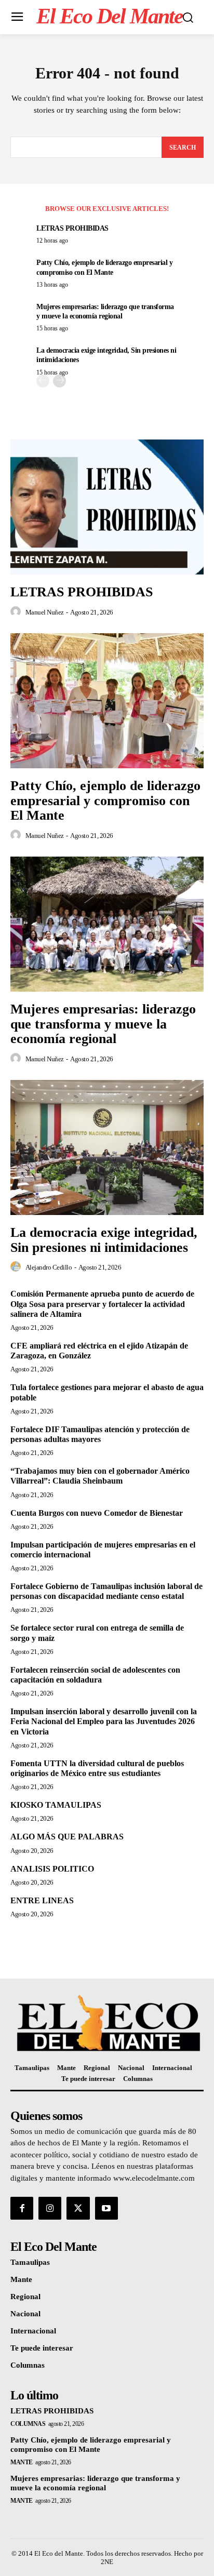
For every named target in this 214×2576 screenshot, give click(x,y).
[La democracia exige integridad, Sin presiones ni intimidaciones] (107, 1147)
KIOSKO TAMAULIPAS (56, 1805)
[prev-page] (43, 381)
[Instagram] (50, 2208)
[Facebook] (22, 2208)
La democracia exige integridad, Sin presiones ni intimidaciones (104, 1240)
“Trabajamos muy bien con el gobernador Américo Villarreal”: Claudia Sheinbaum (100, 1476)
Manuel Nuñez (45, 612)
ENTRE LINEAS (42, 1900)
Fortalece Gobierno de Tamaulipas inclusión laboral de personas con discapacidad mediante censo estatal (106, 1591)
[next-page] (59, 381)
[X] (78, 2208)
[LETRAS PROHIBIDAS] (107, 507)
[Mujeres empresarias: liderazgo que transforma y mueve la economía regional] (107, 924)
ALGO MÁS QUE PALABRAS (67, 1837)
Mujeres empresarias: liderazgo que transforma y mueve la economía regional (103, 1024)
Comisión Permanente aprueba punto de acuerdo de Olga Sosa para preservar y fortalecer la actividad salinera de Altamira (102, 1304)
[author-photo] (17, 612)
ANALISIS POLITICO (52, 1869)
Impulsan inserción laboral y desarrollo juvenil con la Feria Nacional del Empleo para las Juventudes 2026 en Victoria (104, 1721)
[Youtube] (106, 2208)
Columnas (28, 2424)
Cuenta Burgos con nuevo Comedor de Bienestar (97, 1513)
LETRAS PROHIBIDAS (72, 228)
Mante (22, 2462)
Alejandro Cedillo (49, 1267)
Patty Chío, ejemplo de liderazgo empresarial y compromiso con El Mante (105, 800)
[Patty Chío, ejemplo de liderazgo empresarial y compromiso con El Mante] (107, 701)
